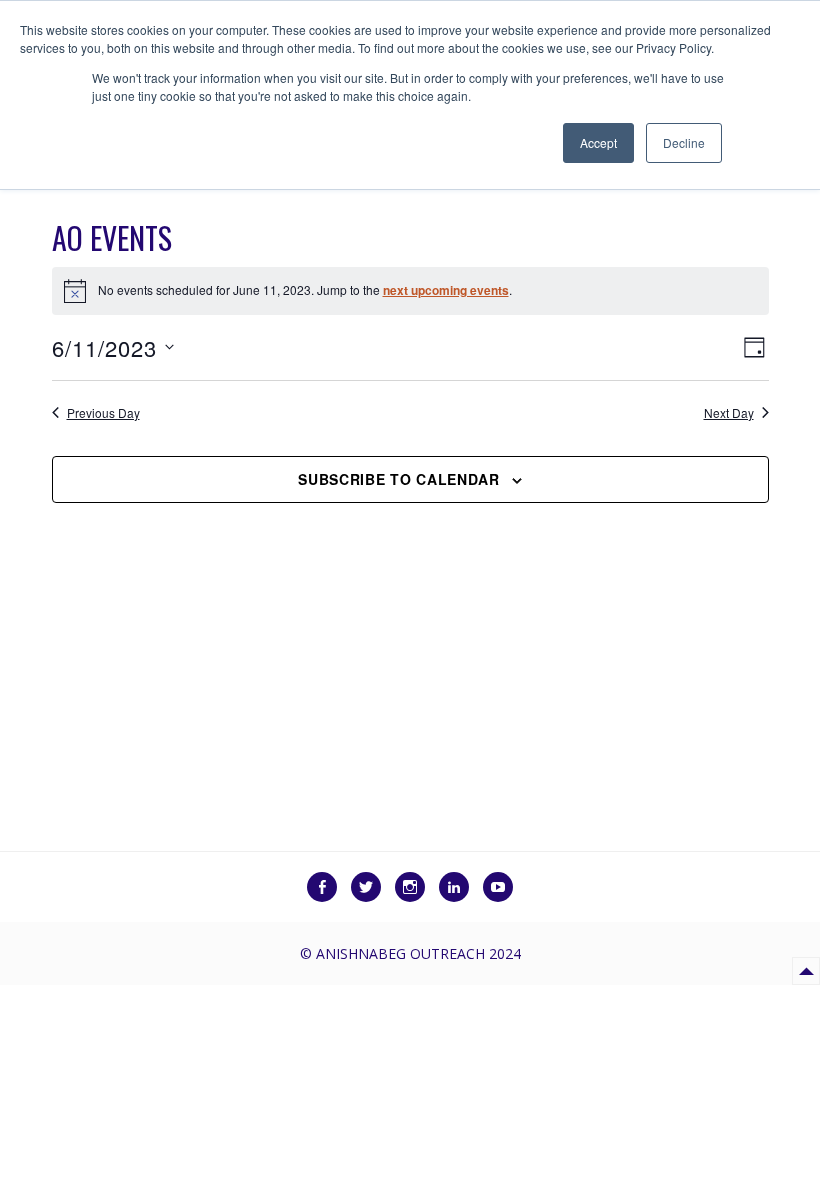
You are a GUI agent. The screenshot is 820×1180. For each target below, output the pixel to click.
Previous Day (103, 413)
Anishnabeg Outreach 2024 (418, 953)
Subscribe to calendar (399, 479)
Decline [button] (684, 142)
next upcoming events (446, 290)
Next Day (729, 413)
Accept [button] (598, 142)
